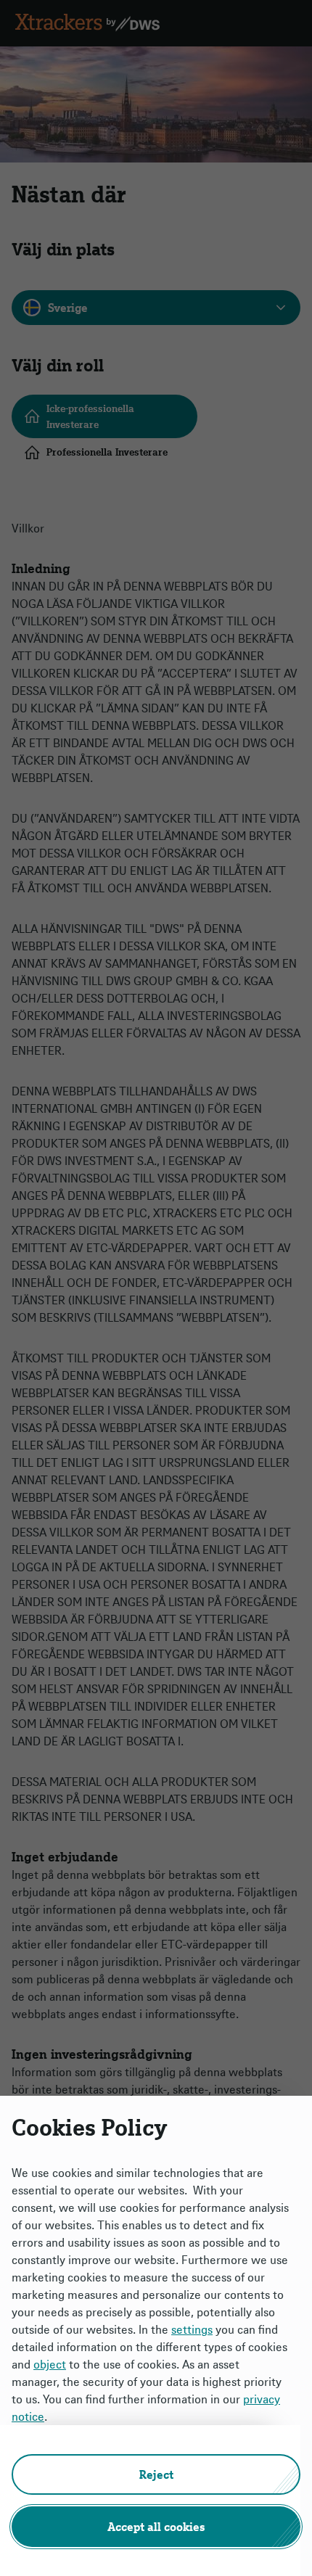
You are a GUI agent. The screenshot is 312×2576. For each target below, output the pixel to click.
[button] (156, 2474)
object (50, 2364)
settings (192, 2329)
